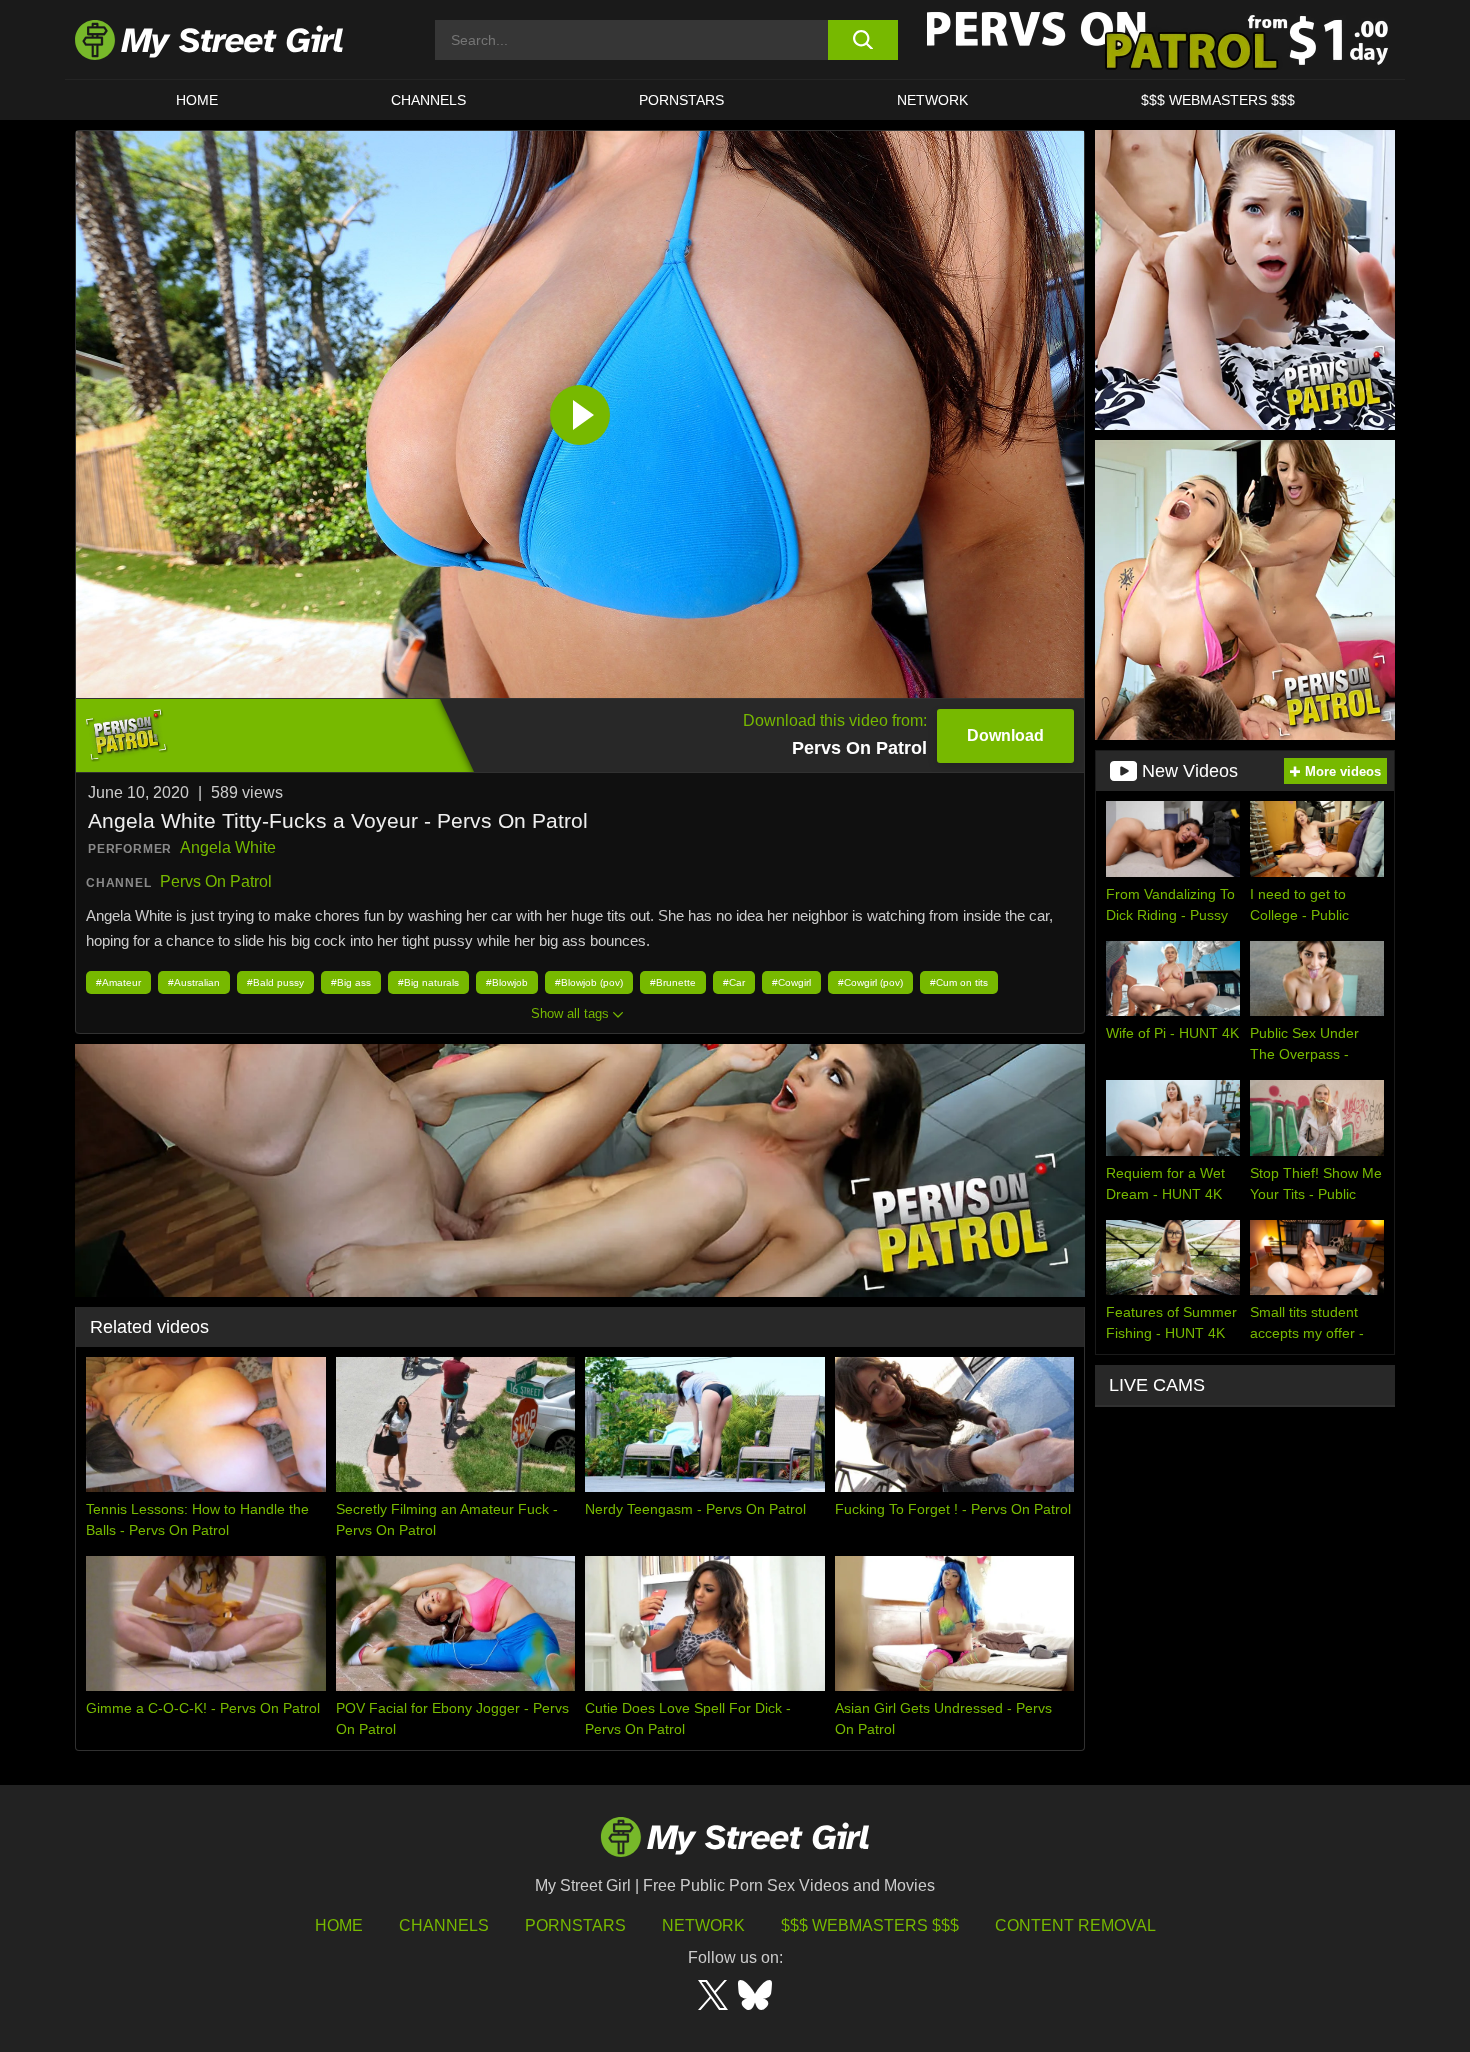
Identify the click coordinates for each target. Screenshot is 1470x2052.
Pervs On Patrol (216, 881)
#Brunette (673, 982)
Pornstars (681, 100)
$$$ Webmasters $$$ (870, 1925)
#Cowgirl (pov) (870, 982)
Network (932, 100)
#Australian (194, 982)
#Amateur (118, 982)
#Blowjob (507, 982)
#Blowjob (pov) (589, 982)
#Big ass (351, 982)
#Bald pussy (275, 982)
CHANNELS (428, 100)
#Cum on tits (959, 982)
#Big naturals (428, 982)
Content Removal (1075, 1925)
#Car (734, 982)
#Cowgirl (791, 982)
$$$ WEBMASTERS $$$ (1218, 100)
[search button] (862, 40)
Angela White (228, 847)
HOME (197, 100)
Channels (444, 1925)
